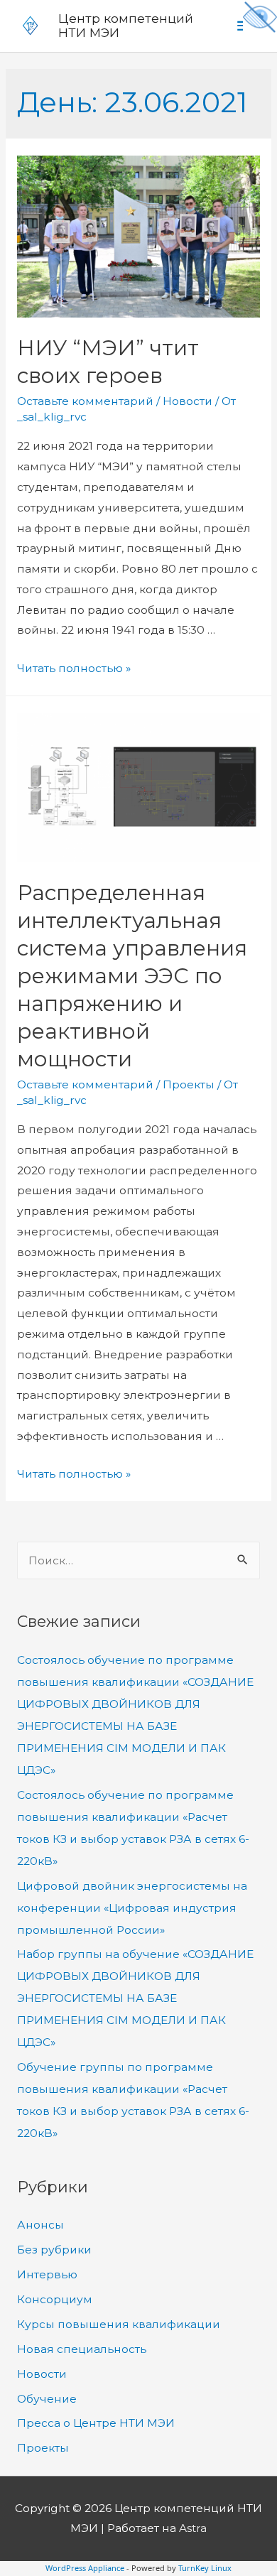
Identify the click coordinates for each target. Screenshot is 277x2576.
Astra (193, 2528)
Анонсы (40, 2225)
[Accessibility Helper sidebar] (260, 17)
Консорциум (55, 2299)
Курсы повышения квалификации (119, 2324)
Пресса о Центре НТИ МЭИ (96, 2423)
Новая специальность (82, 2349)
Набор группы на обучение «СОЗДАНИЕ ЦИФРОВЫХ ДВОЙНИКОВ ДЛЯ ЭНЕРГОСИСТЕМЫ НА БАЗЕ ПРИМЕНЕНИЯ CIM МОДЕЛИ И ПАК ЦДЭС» (135, 1998)
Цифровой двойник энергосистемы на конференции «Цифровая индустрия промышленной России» (132, 1908)
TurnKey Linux (205, 2568)
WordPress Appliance (85, 2568)
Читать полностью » (74, 668)
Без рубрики (54, 2250)
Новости (188, 401)
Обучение (47, 2399)
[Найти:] (138, 1560)
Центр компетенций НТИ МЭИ (126, 26)
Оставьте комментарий (85, 401)
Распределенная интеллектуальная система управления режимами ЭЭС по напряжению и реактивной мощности (132, 976)
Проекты (189, 1084)
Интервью (47, 2274)
